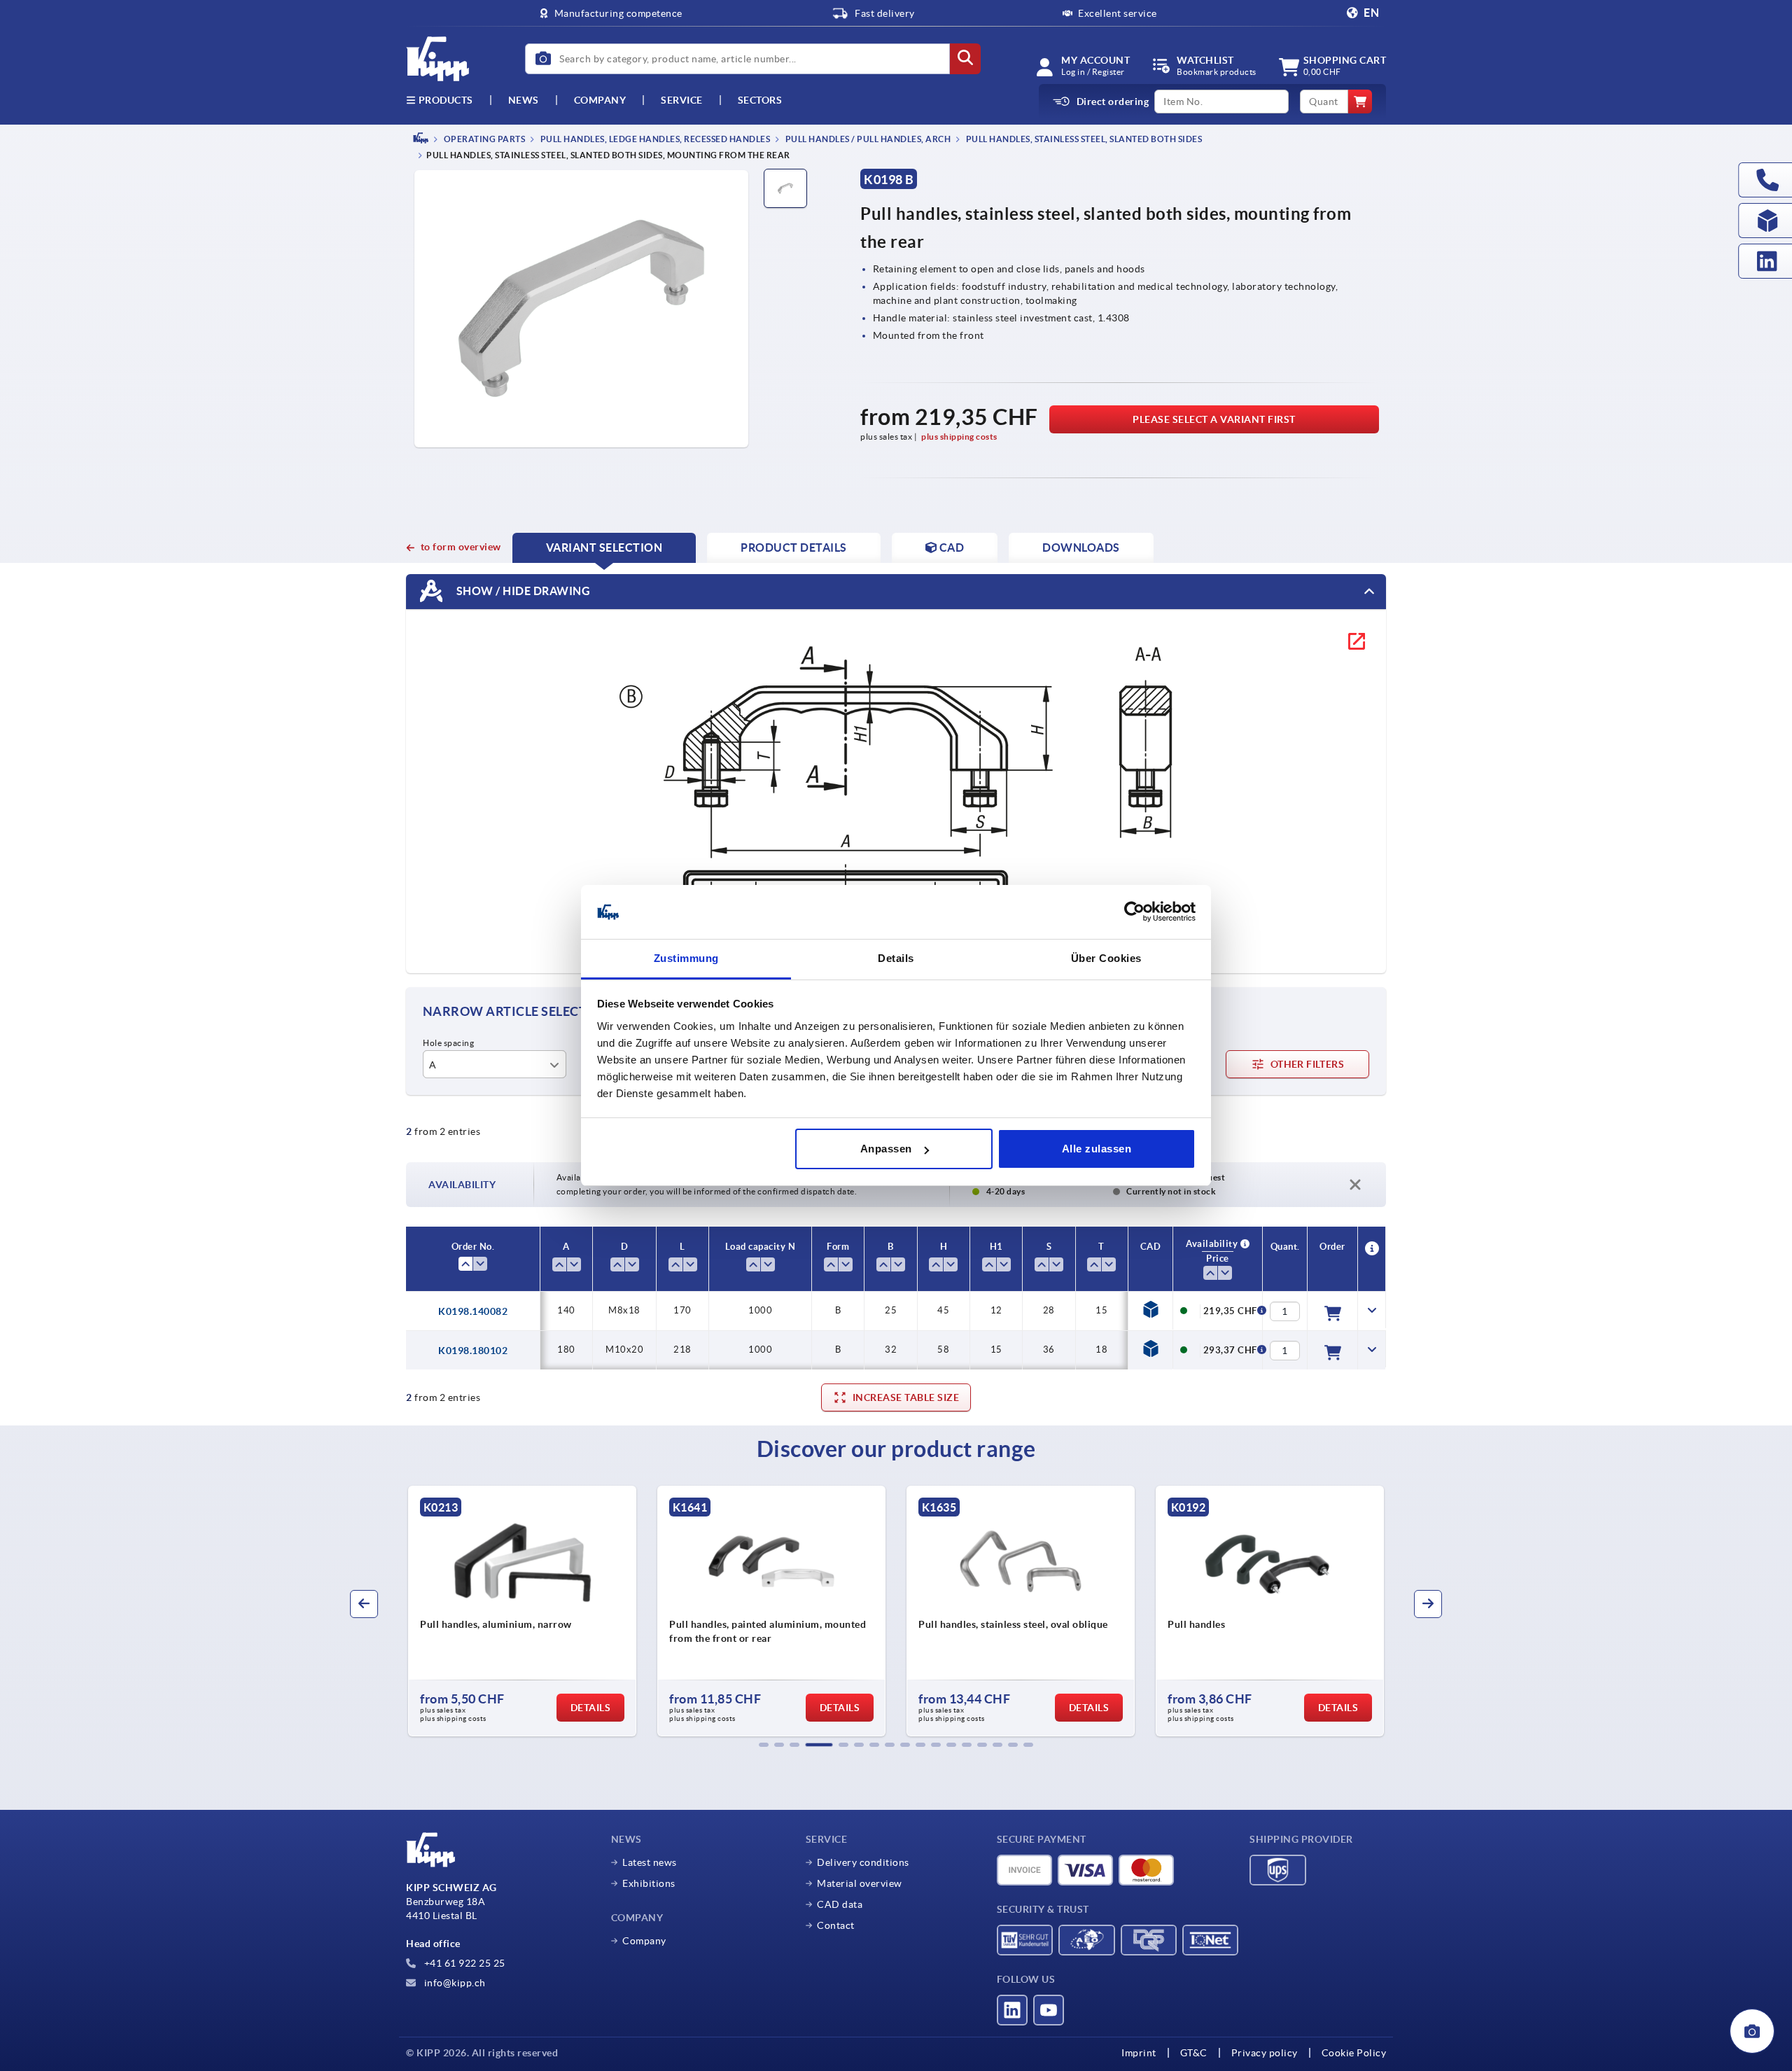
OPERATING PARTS (483, 139)
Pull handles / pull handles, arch (867, 139)
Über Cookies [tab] (1106, 958)
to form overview (461, 547)
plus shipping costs (959, 437)
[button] (764, 1745)
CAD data (840, 1904)
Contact (836, 1925)
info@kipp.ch (454, 1983)
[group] (522, 1611)
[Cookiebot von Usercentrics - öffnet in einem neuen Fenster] (1134, 912)
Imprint (1139, 2053)
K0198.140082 (473, 1311)
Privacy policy (1265, 2053)
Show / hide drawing (522, 591)
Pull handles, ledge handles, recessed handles (654, 139)
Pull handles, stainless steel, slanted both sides (1083, 139)
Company (600, 100)
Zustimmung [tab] (686, 958)
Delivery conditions (863, 1862)
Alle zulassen (1097, 1149)
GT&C (1194, 2053)
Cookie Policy (1354, 2053)
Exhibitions (649, 1883)
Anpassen (886, 1149)
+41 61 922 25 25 (463, 1963)
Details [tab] (896, 958)
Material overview (860, 1883)
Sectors (760, 100)
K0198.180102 (473, 1351)
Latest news (650, 1862)
